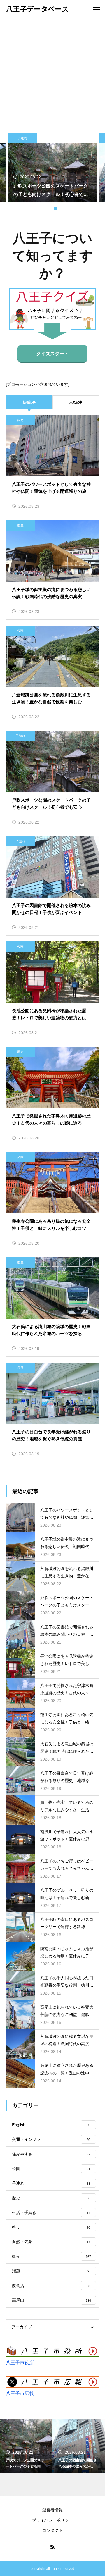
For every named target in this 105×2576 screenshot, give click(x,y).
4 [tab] (55, 209)
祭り (20, 1368)
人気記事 (76, 402)
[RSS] (52, 2547)
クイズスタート (52, 354)
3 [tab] (50, 209)
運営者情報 (52, 2510)
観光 (20, 420)
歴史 (20, 525)
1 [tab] (38, 209)
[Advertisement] (52, 73)
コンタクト (52, 2530)
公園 (20, 631)
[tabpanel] (52, 167)
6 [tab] (67, 209)
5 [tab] (61, 209)
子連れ (22, 138)
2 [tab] (44, 209)
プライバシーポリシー (52, 2520)
